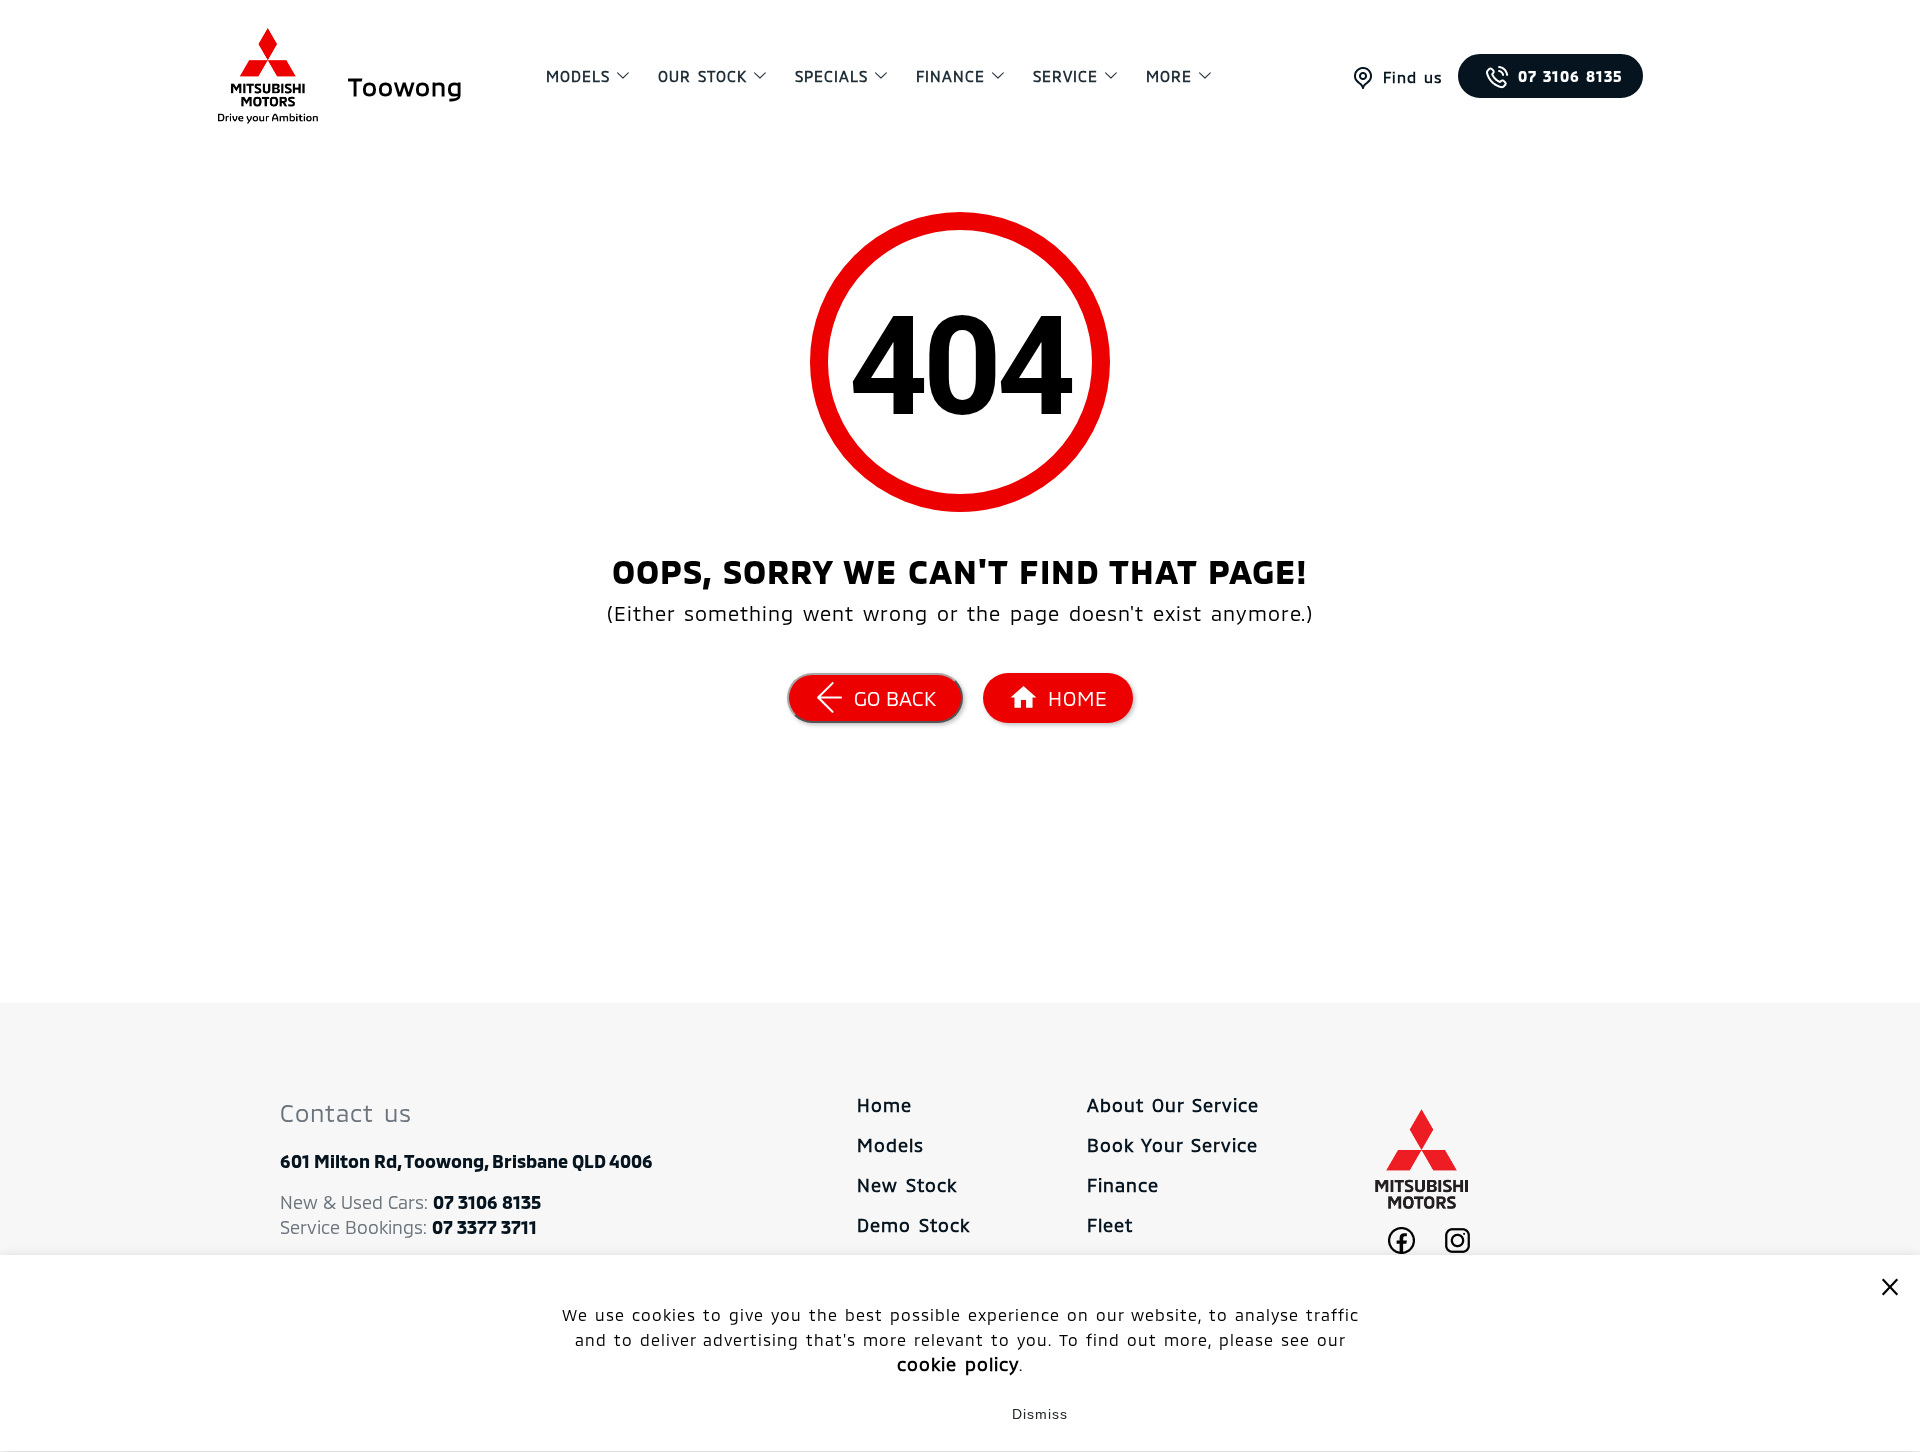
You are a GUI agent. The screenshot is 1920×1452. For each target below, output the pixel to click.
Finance (950, 76)
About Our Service (1173, 1105)
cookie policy (958, 1364)
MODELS (578, 76)
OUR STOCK (702, 76)
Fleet (1110, 1225)
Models (890, 1145)
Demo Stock (913, 1225)
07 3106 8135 (1570, 76)
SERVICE (1065, 76)
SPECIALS (831, 76)
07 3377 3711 (484, 1227)
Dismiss (1040, 1414)
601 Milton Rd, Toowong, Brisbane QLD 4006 (466, 1161)
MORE (1169, 76)
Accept (880, 1414)
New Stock (907, 1185)
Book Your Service (1172, 1145)
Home (884, 1105)
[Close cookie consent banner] (1890, 1286)
